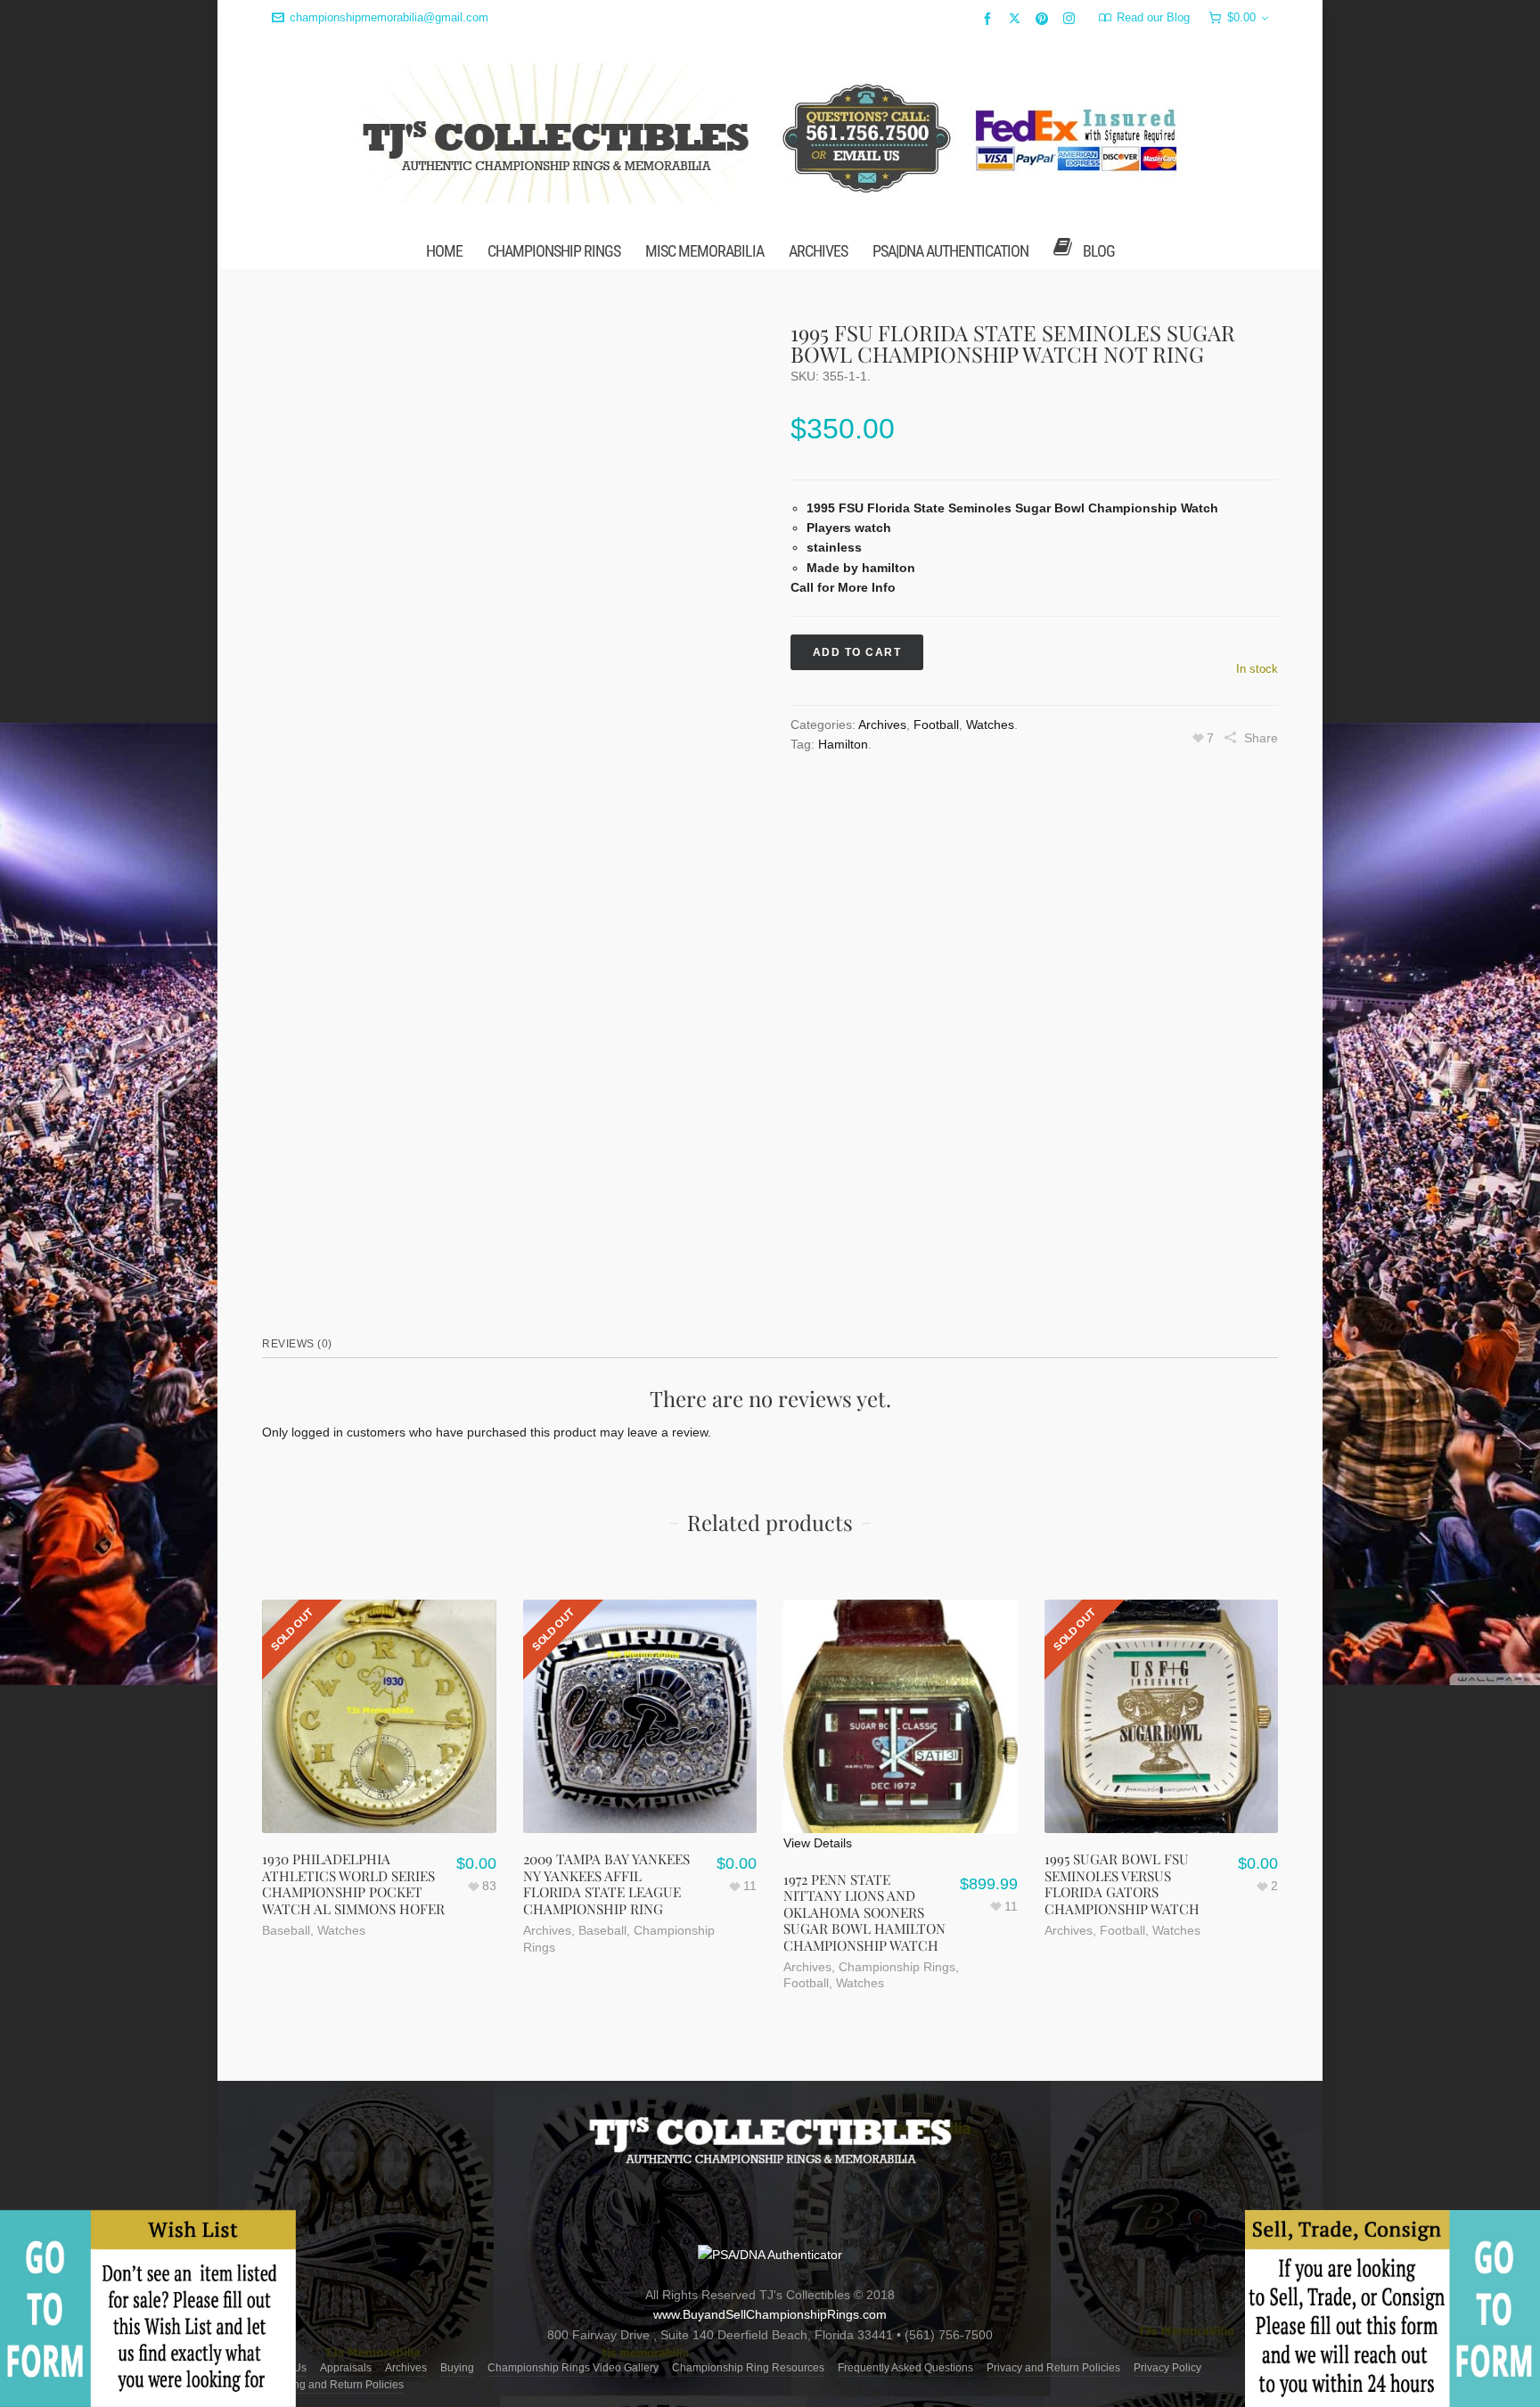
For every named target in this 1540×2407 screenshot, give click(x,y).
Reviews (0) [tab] (297, 1344)
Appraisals (346, 2368)
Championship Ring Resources (748, 2368)
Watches (990, 725)
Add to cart (857, 652)
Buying (457, 2368)
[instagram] (1072, 18)
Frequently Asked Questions (905, 2368)
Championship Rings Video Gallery (573, 2368)
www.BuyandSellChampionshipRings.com (770, 2314)
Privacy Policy (1167, 2368)
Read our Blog (1153, 17)
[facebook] (990, 18)
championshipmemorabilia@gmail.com (389, 17)
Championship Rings (897, 1967)
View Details (818, 1843)
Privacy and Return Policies (1053, 2368)
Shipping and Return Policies (333, 2385)
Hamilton (843, 744)
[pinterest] (1044, 18)
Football (936, 725)
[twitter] (1017, 18)
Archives (882, 725)
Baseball (286, 1930)
